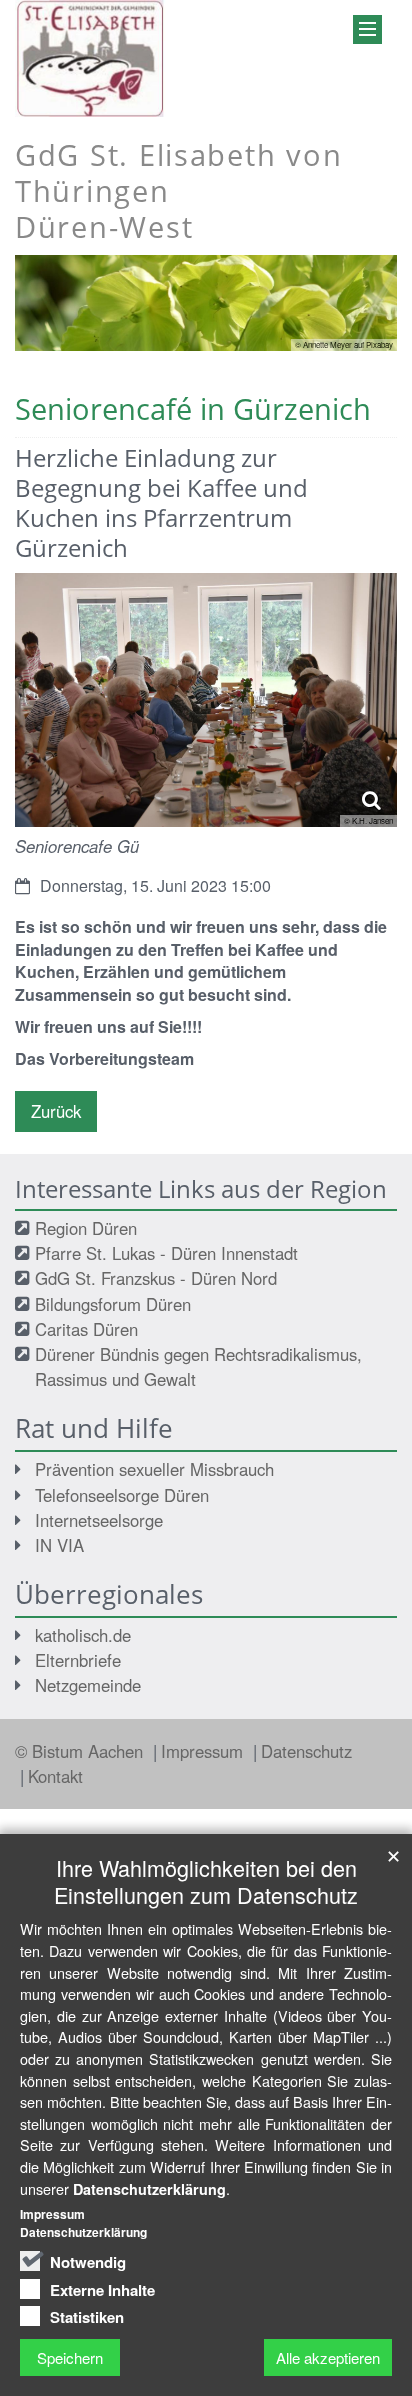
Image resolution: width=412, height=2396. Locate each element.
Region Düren (86, 1228)
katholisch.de (83, 1635)
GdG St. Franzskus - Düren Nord (156, 1278)
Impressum (204, 1751)
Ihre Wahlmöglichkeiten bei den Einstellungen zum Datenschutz (206, 1881)
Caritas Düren (86, 1329)
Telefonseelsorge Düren (122, 1495)
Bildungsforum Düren (113, 1304)
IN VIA (59, 1545)
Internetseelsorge (99, 1520)
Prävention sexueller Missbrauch (154, 1469)
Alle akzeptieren (328, 2357)
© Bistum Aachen (81, 1751)
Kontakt (55, 1776)
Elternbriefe (78, 1660)
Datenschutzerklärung (149, 2189)
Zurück (56, 1111)
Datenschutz (306, 1751)
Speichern (70, 2357)
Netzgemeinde (88, 1685)
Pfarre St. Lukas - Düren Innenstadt (166, 1253)
